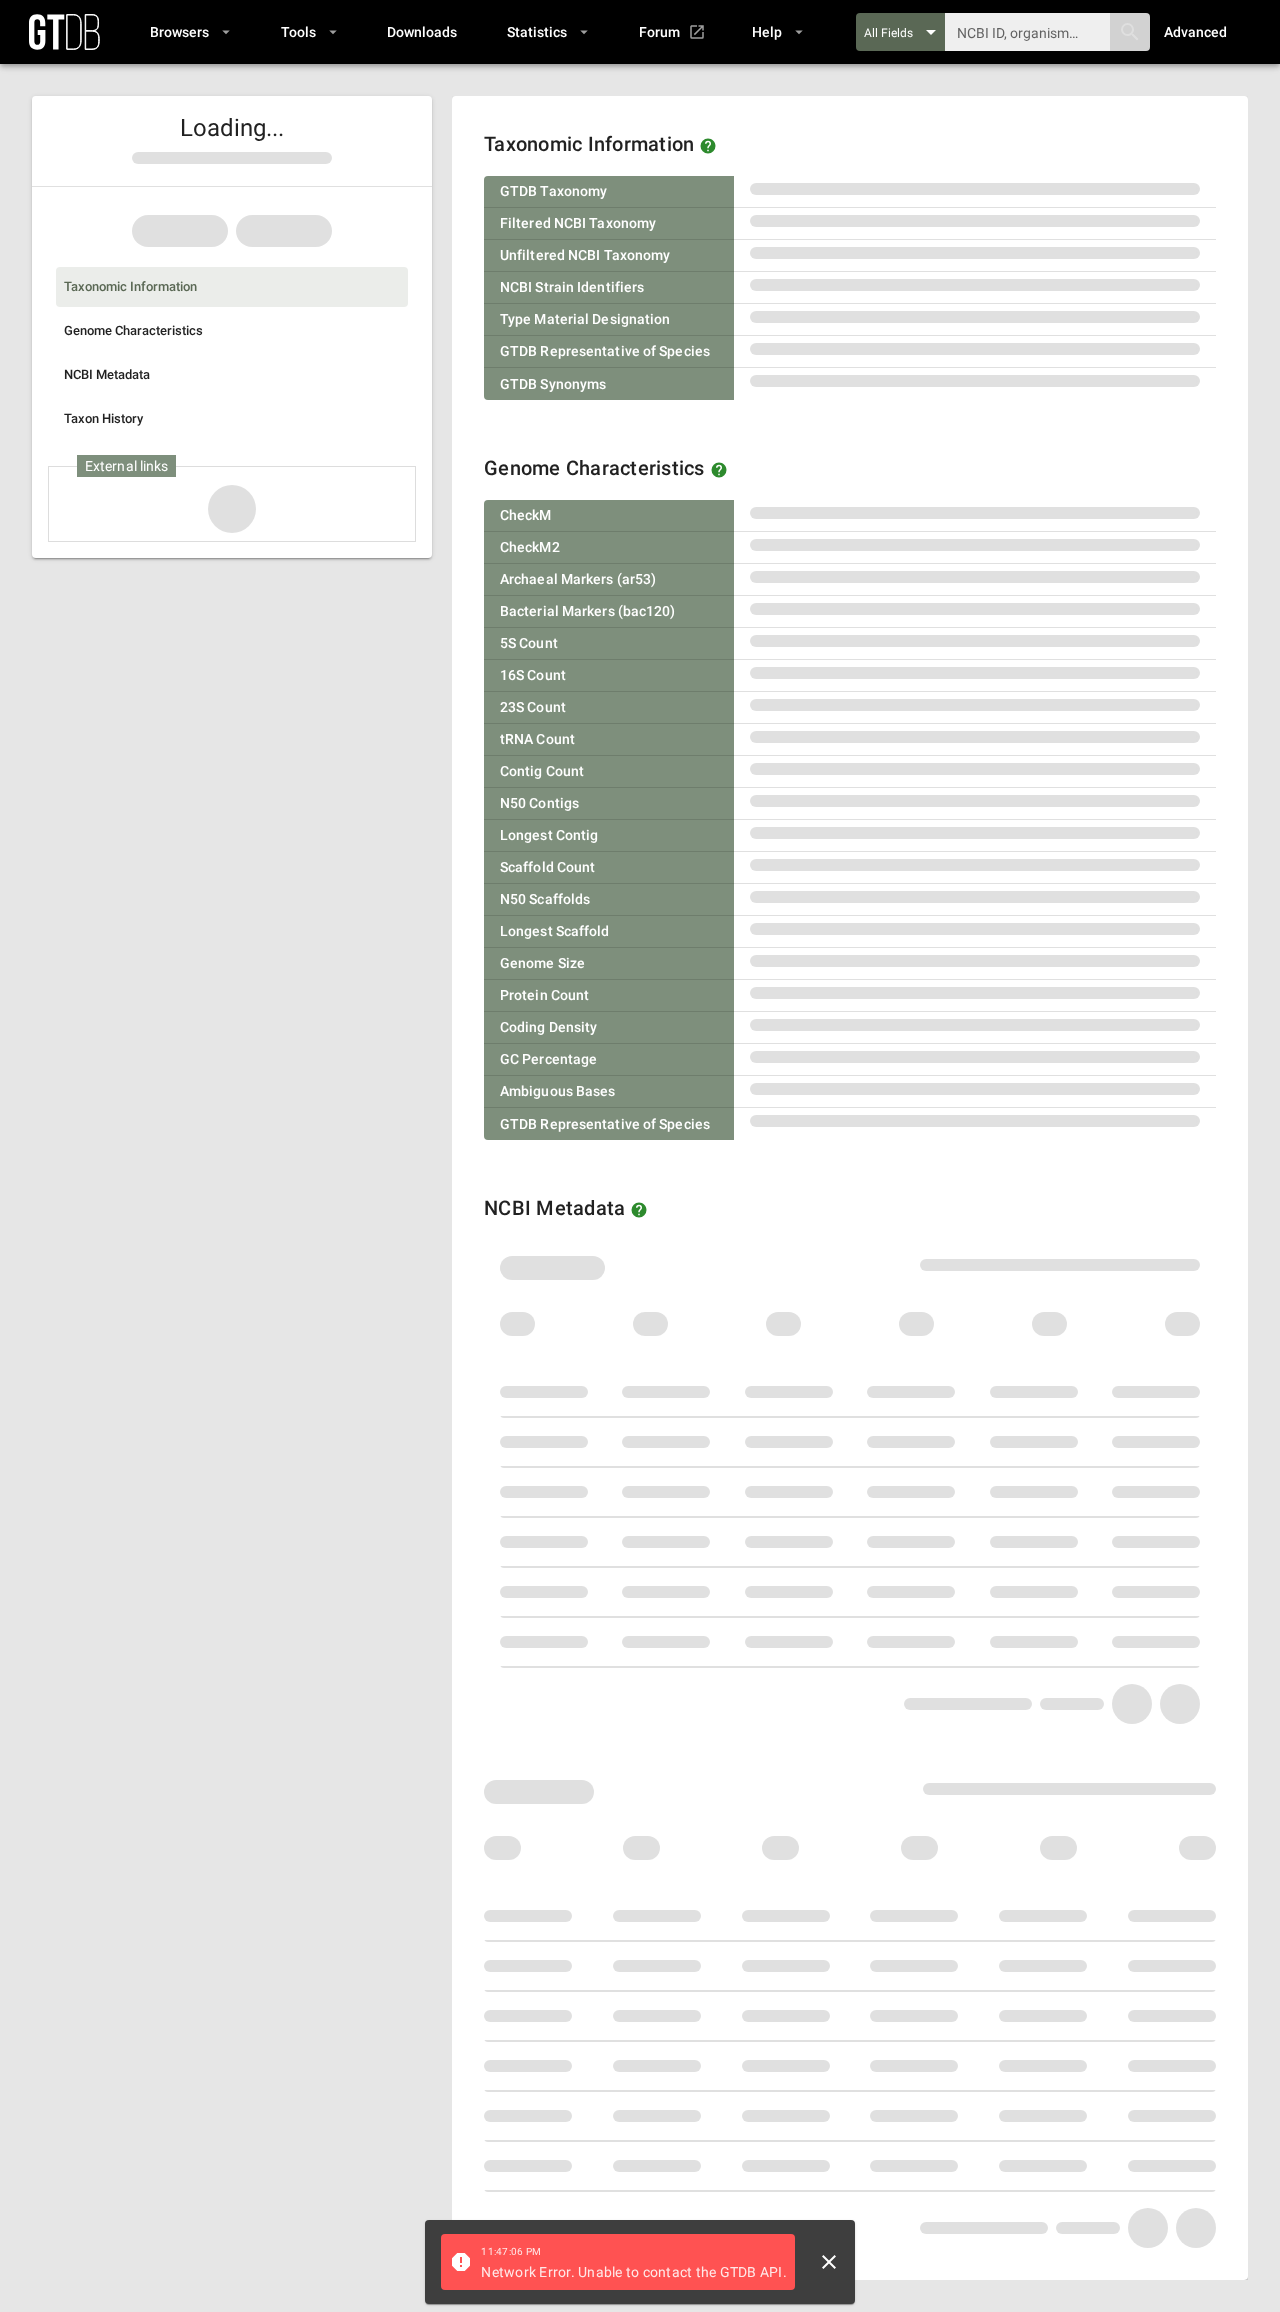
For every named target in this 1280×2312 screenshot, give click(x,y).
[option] (232, 287)
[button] (189, 32)
